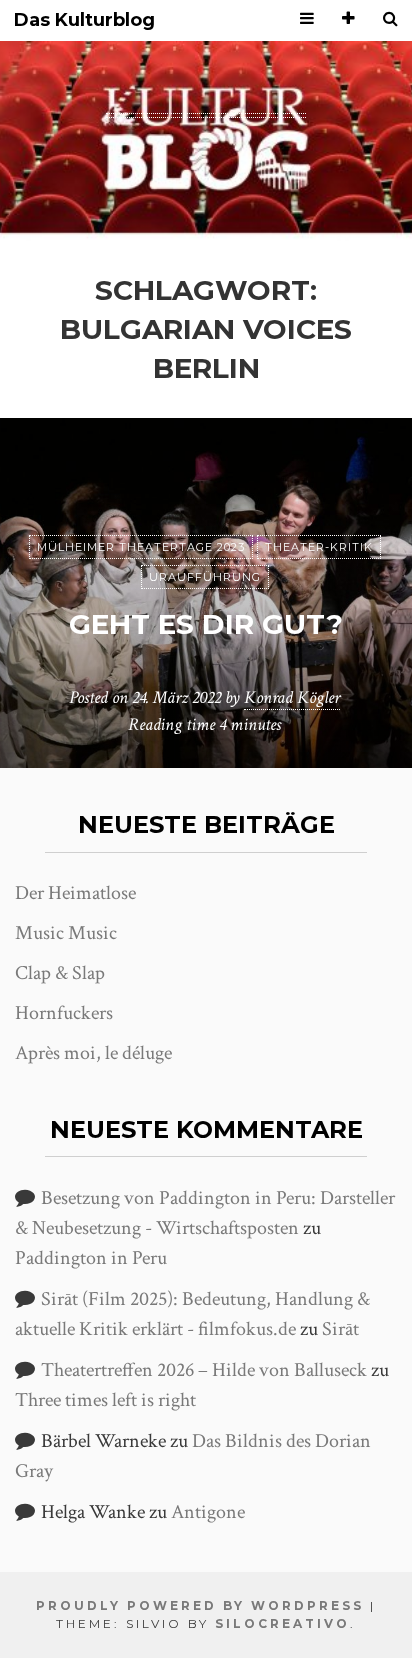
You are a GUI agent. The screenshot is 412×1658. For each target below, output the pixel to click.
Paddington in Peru (91, 1258)
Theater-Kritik (319, 547)
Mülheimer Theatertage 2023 (141, 547)
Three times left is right (105, 1400)
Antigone (208, 1512)
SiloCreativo (282, 1623)
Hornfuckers (64, 1013)
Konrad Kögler (292, 697)
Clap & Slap (60, 973)
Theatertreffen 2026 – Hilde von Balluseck (204, 1370)
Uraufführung (205, 577)
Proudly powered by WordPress (200, 1605)
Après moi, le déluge (93, 1053)
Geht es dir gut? (206, 624)
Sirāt (340, 1329)
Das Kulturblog (84, 20)
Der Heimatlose (75, 893)
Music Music (66, 933)
